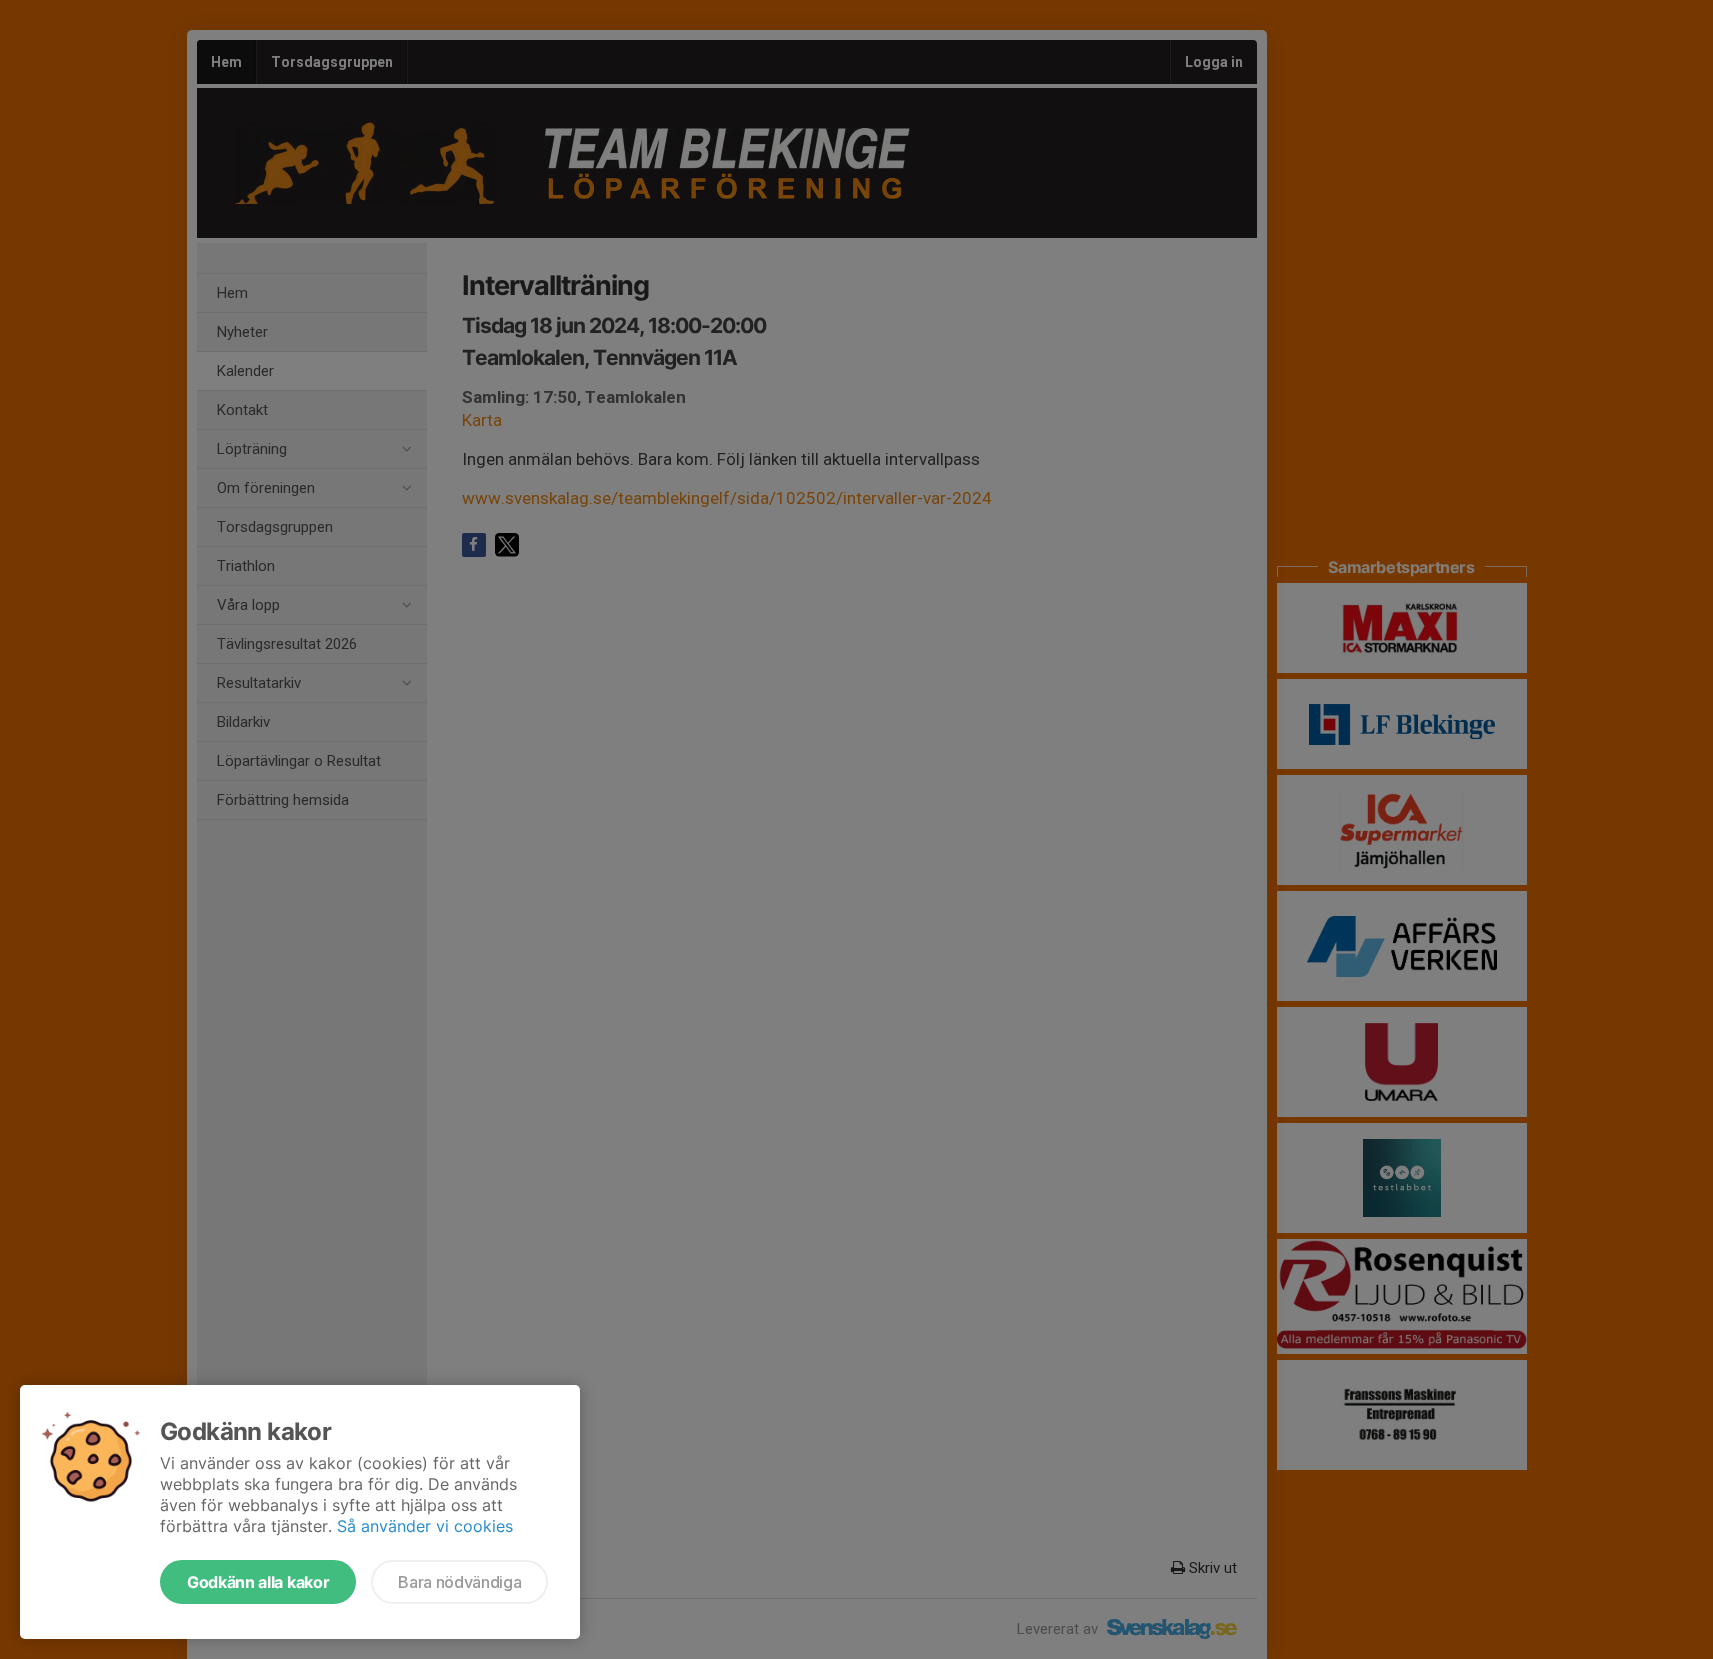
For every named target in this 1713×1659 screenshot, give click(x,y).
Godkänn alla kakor (258, 1582)
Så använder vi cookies (425, 1526)
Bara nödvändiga (459, 1582)
